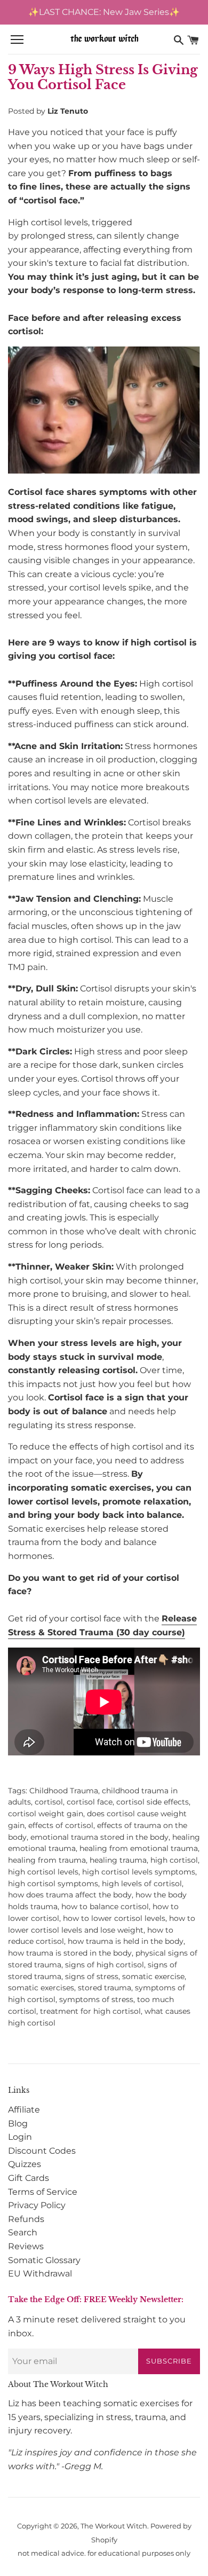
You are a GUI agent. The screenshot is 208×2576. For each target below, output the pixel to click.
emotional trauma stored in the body (99, 1837)
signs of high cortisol (105, 1965)
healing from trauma (47, 1860)
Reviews (26, 2246)
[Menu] (17, 40)
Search (23, 2232)
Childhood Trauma (64, 1791)
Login (20, 2137)
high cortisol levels (43, 1872)
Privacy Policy (37, 2205)
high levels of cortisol (142, 1884)
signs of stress (92, 1976)
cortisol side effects (153, 1802)
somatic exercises (41, 1988)
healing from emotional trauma (139, 1848)
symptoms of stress (96, 1999)
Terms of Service (43, 2192)
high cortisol (174, 1860)
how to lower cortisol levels (114, 1918)
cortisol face (90, 1802)
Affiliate (24, 2110)
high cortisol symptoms (53, 1884)
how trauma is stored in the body (70, 1953)
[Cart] (193, 40)
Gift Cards (29, 2178)
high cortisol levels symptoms (139, 1872)
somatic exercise (153, 1976)
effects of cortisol (61, 1825)
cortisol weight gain (46, 1814)
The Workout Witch (114, 2526)
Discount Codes (42, 2151)
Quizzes (25, 2164)
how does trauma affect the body (70, 1895)
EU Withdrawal (40, 2274)
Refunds (26, 2219)
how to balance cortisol (105, 1907)
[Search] (179, 40)
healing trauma (118, 1860)
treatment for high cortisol (90, 2011)
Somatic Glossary (44, 2260)
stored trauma (105, 1988)
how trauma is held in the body (126, 1941)
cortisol (49, 1802)
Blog (18, 2124)
